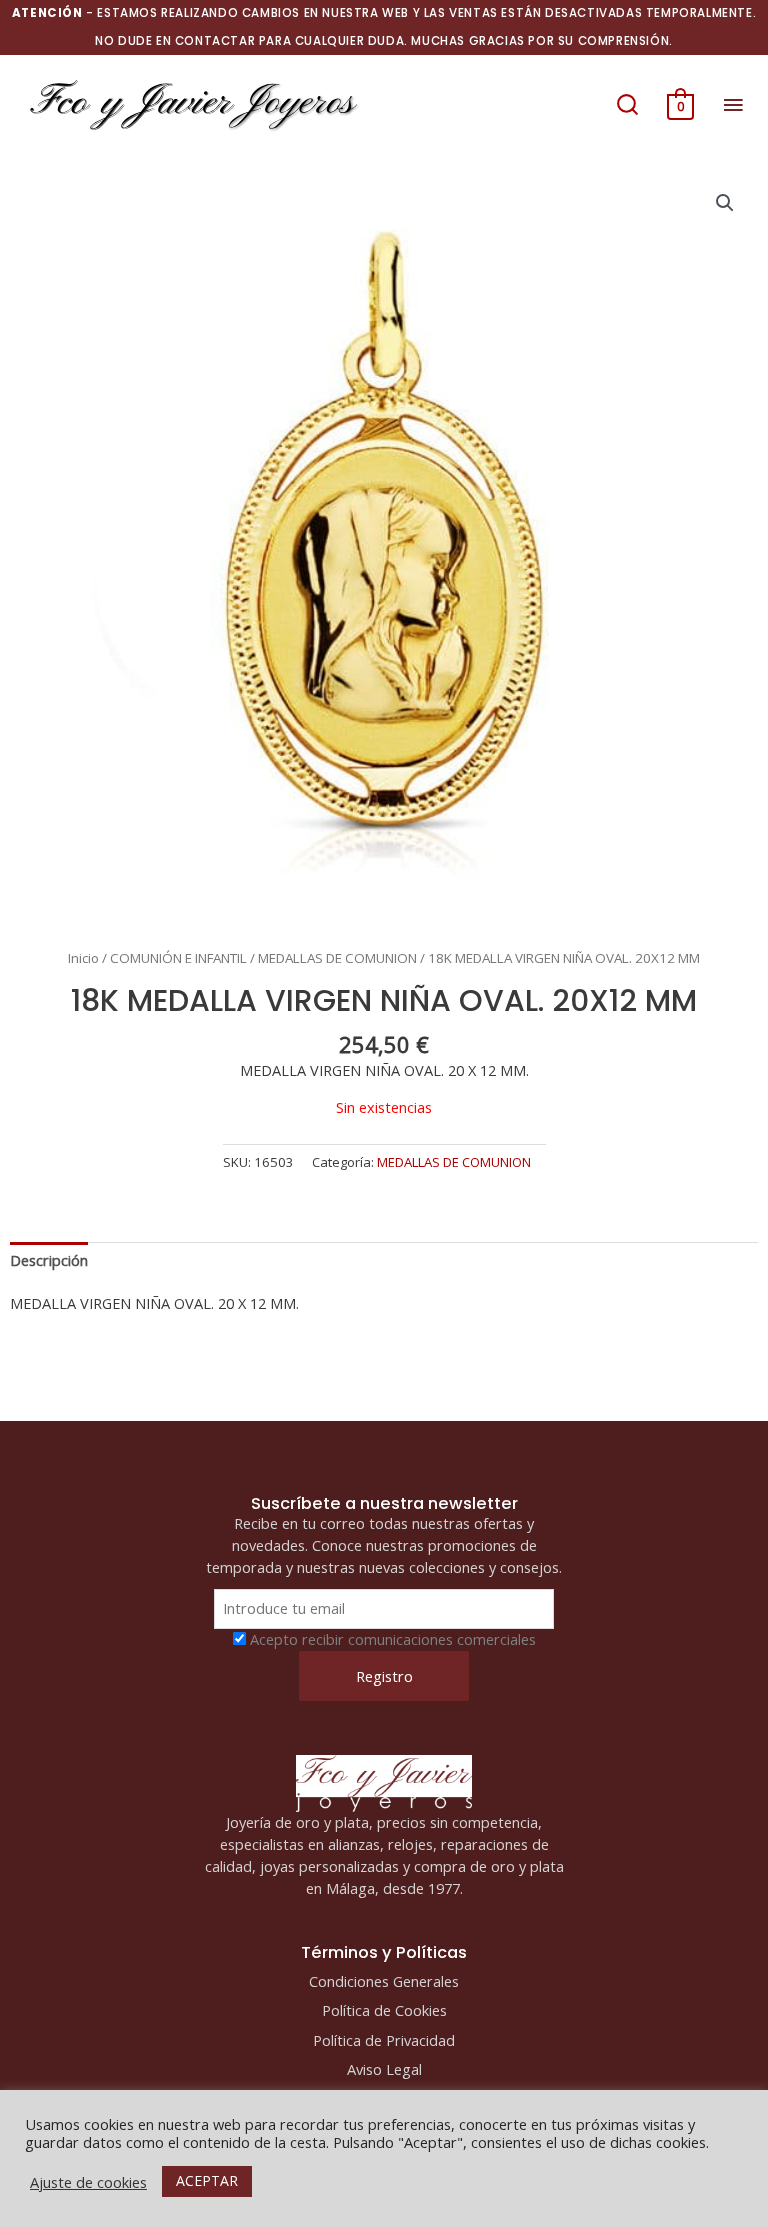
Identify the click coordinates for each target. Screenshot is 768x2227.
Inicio (83, 958)
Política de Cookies (384, 2010)
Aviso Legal (384, 2069)
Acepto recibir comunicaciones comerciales (393, 1639)
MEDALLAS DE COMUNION (337, 958)
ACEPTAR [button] (207, 2180)
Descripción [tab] (49, 1260)
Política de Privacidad (384, 2040)
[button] (627, 104)
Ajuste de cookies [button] (88, 2182)
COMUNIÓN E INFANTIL (178, 958)
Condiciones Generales (384, 1981)
